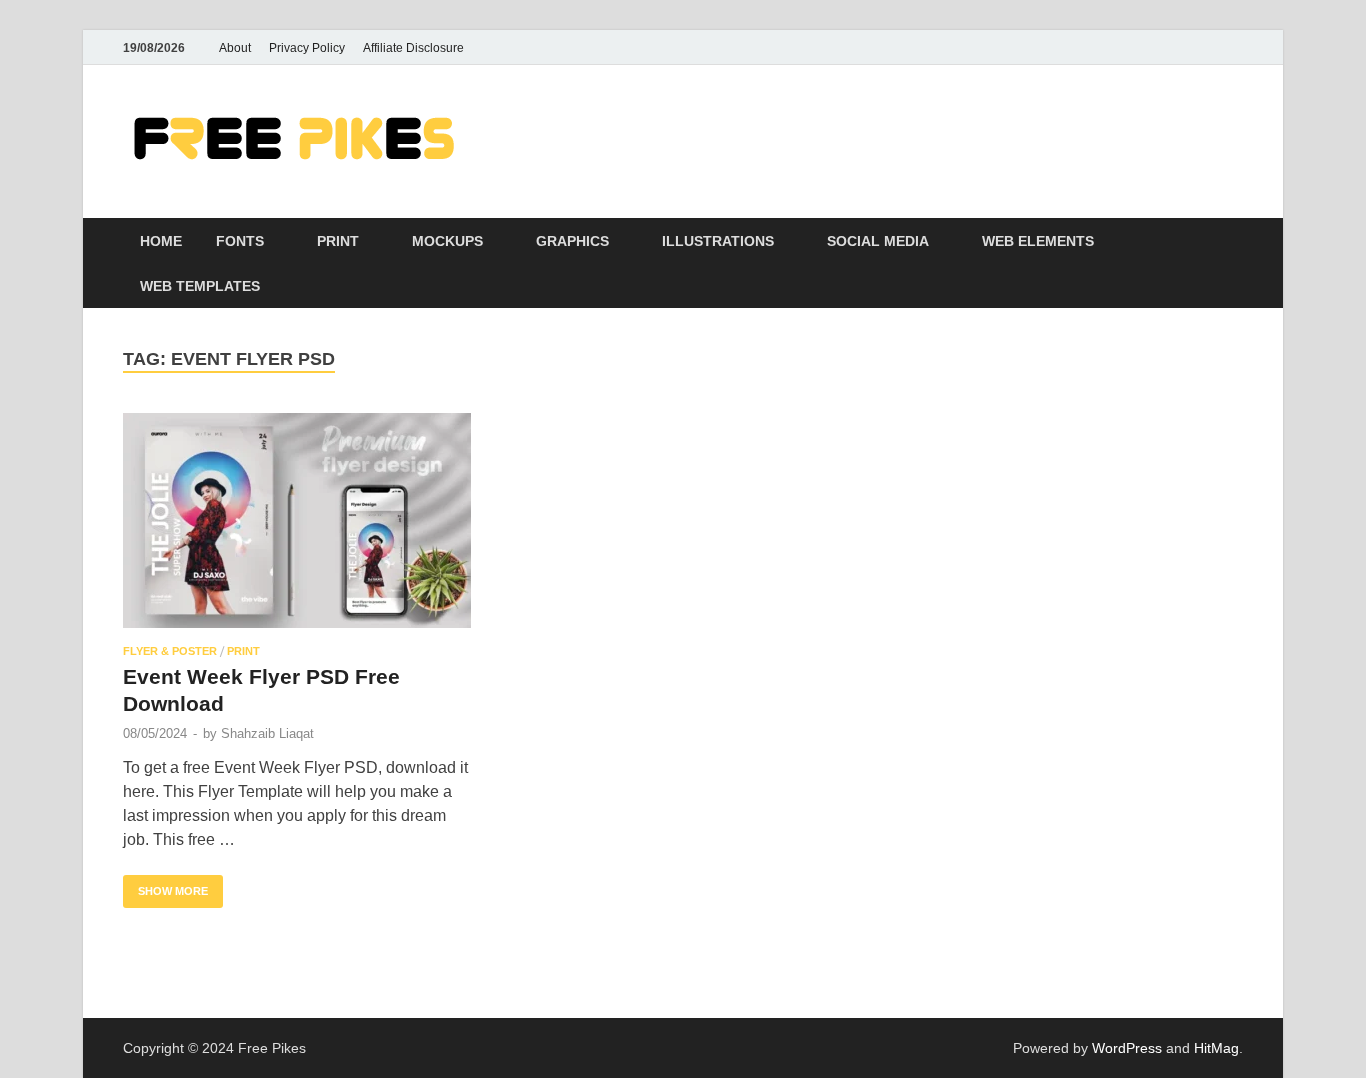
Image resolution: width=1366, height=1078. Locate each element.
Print (338, 241)
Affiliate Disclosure (413, 48)
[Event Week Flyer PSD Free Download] (297, 520)
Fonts (240, 241)
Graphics (572, 241)
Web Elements (1038, 241)
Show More (165, 886)
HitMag (1216, 1048)
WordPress (1127, 1048)
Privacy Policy (307, 48)
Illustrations (718, 241)
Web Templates (200, 286)
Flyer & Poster (170, 651)
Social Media (878, 241)
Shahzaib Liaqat (267, 733)
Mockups (447, 241)
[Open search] (1233, 241)
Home (161, 241)
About (235, 48)
